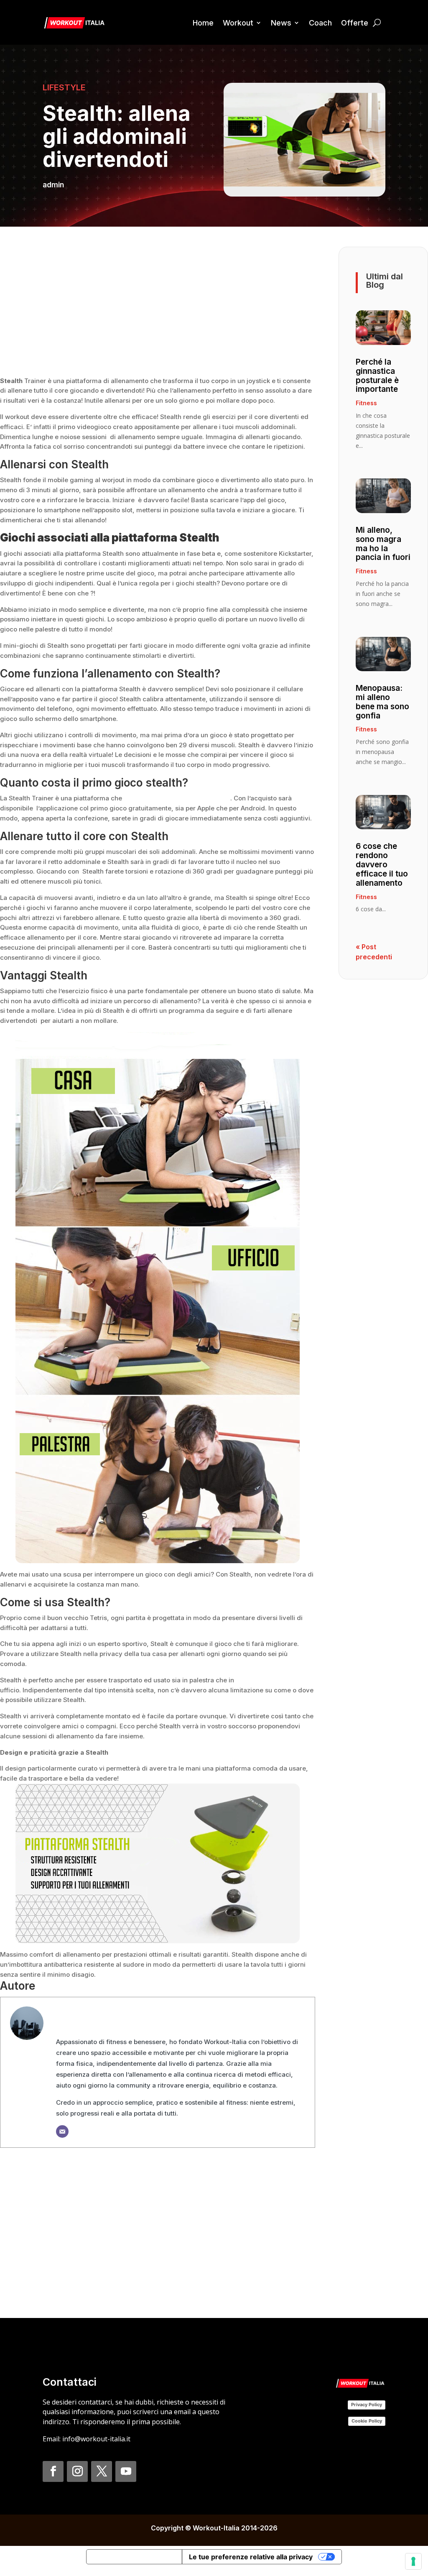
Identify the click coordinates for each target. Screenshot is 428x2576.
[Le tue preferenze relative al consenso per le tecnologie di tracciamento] (413, 2561)
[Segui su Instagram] (77, 2471)
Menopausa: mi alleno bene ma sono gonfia (382, 702)
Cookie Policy (367, 2421)
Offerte (355, 23)
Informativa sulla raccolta (134, 2557)
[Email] (62, 2131)
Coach (320, 23)
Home (203, 23)
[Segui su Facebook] (53, 2471)
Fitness (366, 403)
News (281, 23)
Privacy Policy (367, 2405)
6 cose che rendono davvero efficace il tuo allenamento (382, 865)
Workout (238, 23)
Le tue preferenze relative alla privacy (251, 2557)
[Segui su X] (102, 2471)
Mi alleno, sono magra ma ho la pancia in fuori (383, 544)
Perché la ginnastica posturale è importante (377, 376)
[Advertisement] (158, 305)
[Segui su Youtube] (126, 2471)
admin (53, 185)
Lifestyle (64, 87)
